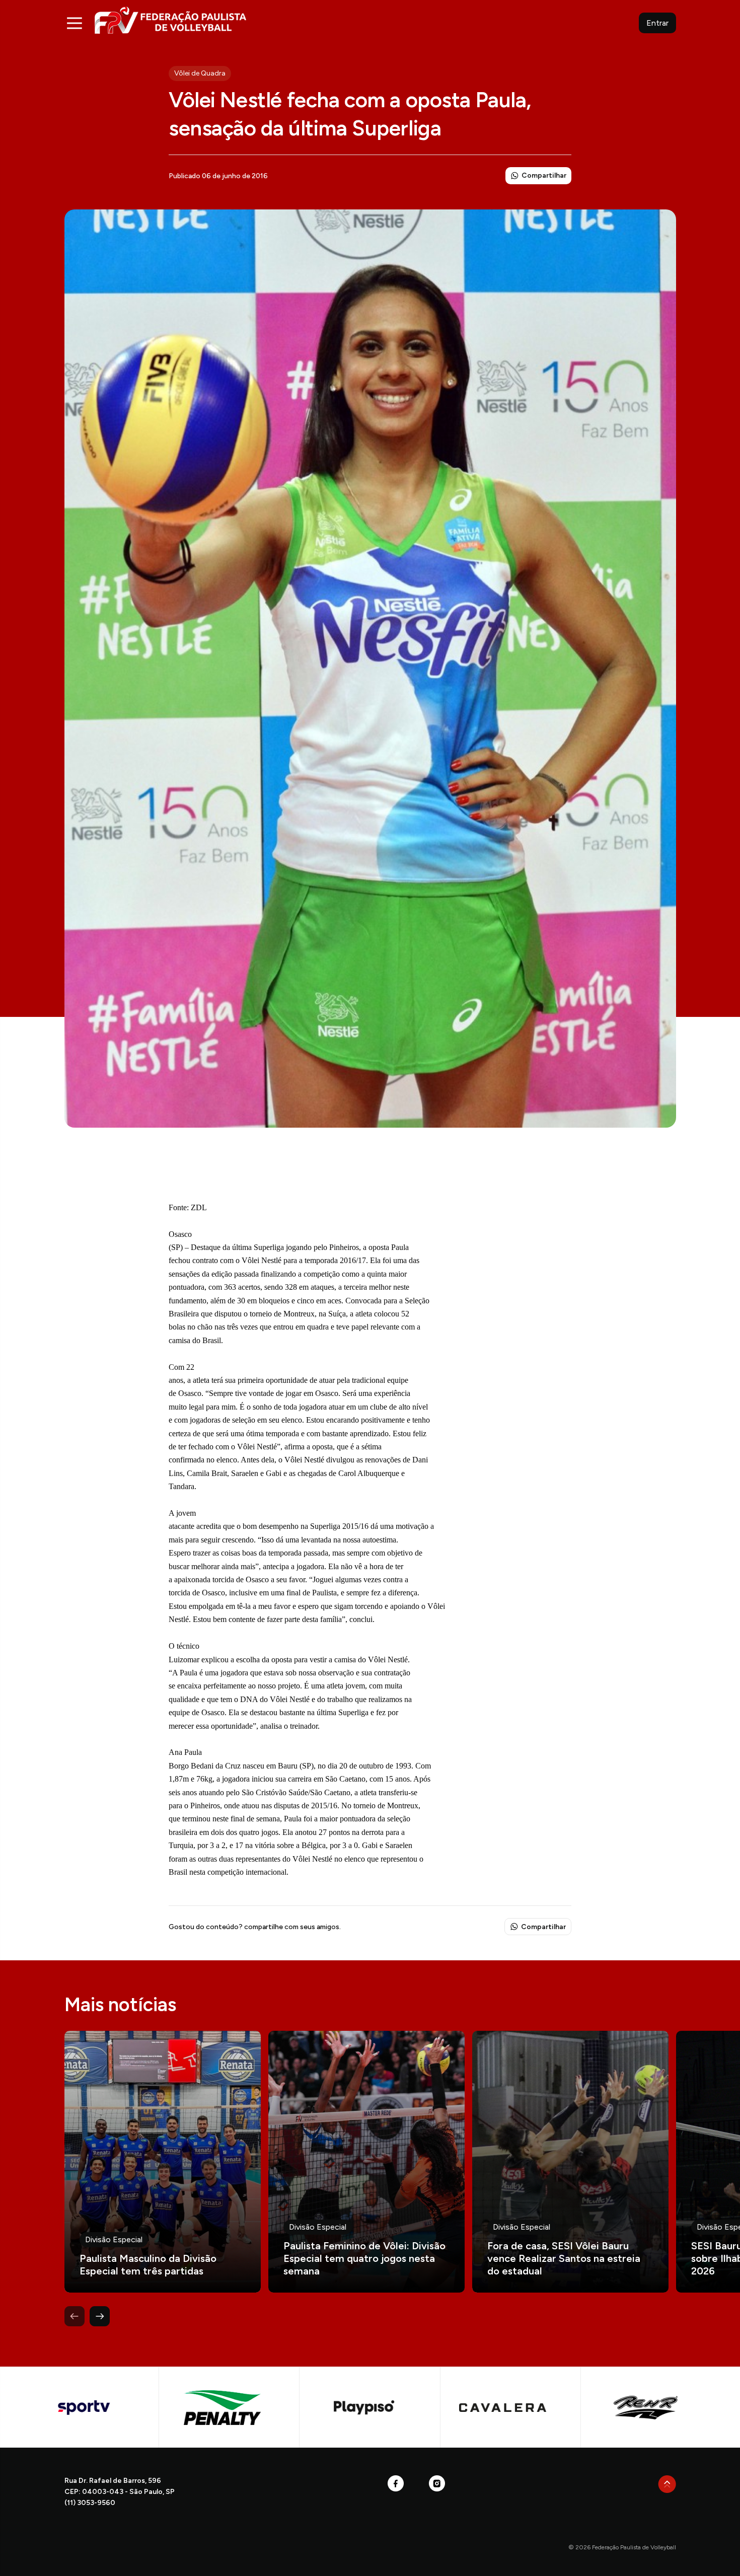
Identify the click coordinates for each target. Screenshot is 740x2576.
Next (100, 2316)
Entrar (657, 23)
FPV (170, 20)
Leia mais (163, 2162)
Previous (75, 2316)
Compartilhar (544, 175)
